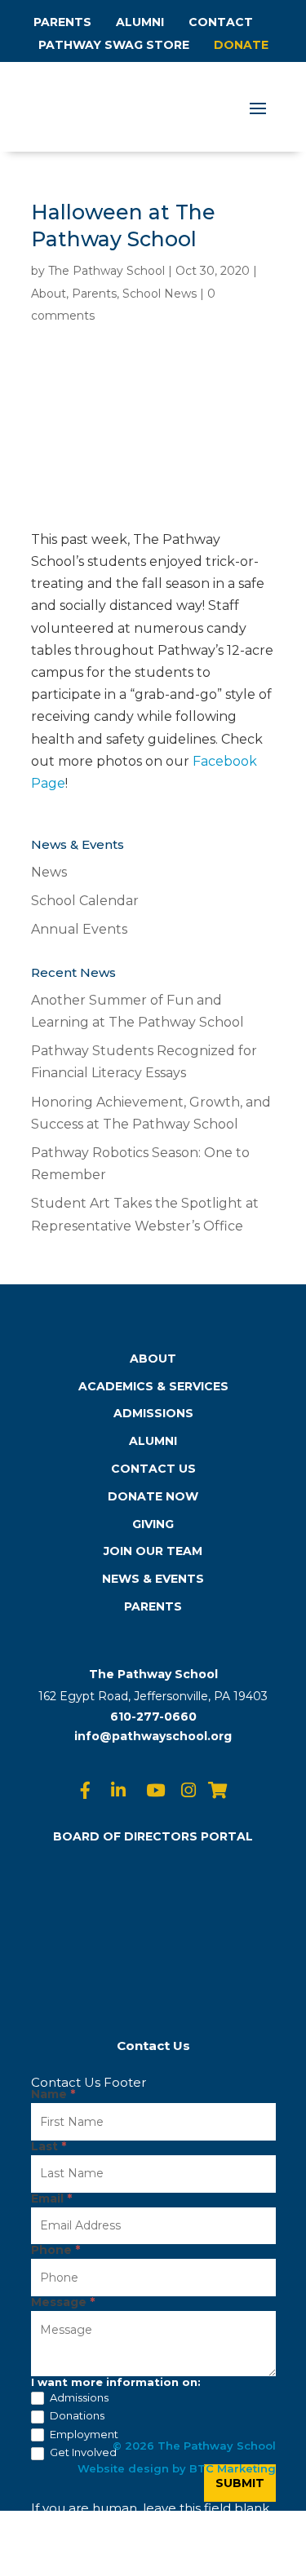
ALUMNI (140, 22)
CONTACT (221, 22)
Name (53, 2095)
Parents (94, 294)
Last (49, 2147)
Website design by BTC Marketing (177, 2468)
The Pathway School (106, 271)
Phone (55, 2251)
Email (51, 2199)
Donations (76, 2415)
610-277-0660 (153, 1717)
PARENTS (62, 22)
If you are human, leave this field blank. (151, 2508)
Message (63, 2303)
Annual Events (79, 929)
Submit (240, 2483)
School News (160, 294)
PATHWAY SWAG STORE (114, 45)
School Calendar (85, 901)
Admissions (78, 2397)
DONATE (241, 45)
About (49, 294)
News (49, 872)
